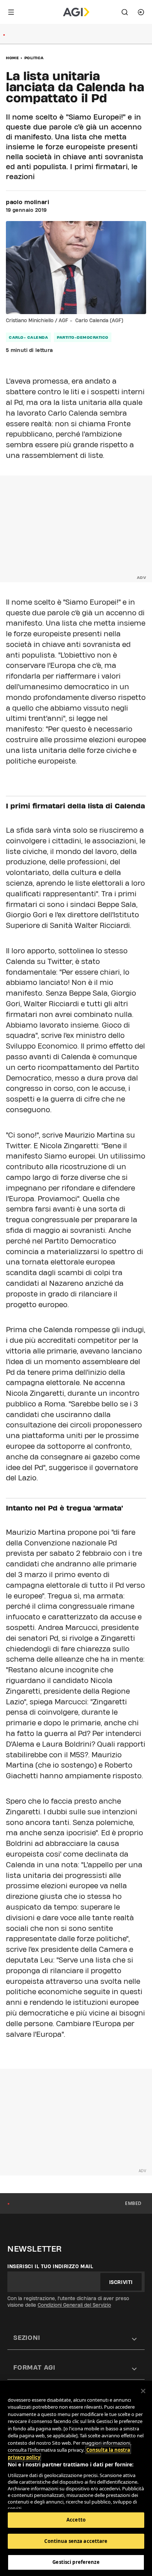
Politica (34, 58)
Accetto (76, 2520)
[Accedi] (141, 12)
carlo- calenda (28, 337)
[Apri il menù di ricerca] (125, 12)
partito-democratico (83, 337)
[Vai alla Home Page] (76, 12)
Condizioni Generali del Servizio (74, 2305)
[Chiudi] (143, 2391)
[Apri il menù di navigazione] (11, 12)
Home (12, 58)
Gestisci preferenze (76, 2562)
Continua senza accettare (76, 2541)
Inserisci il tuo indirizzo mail (50, 2266)
